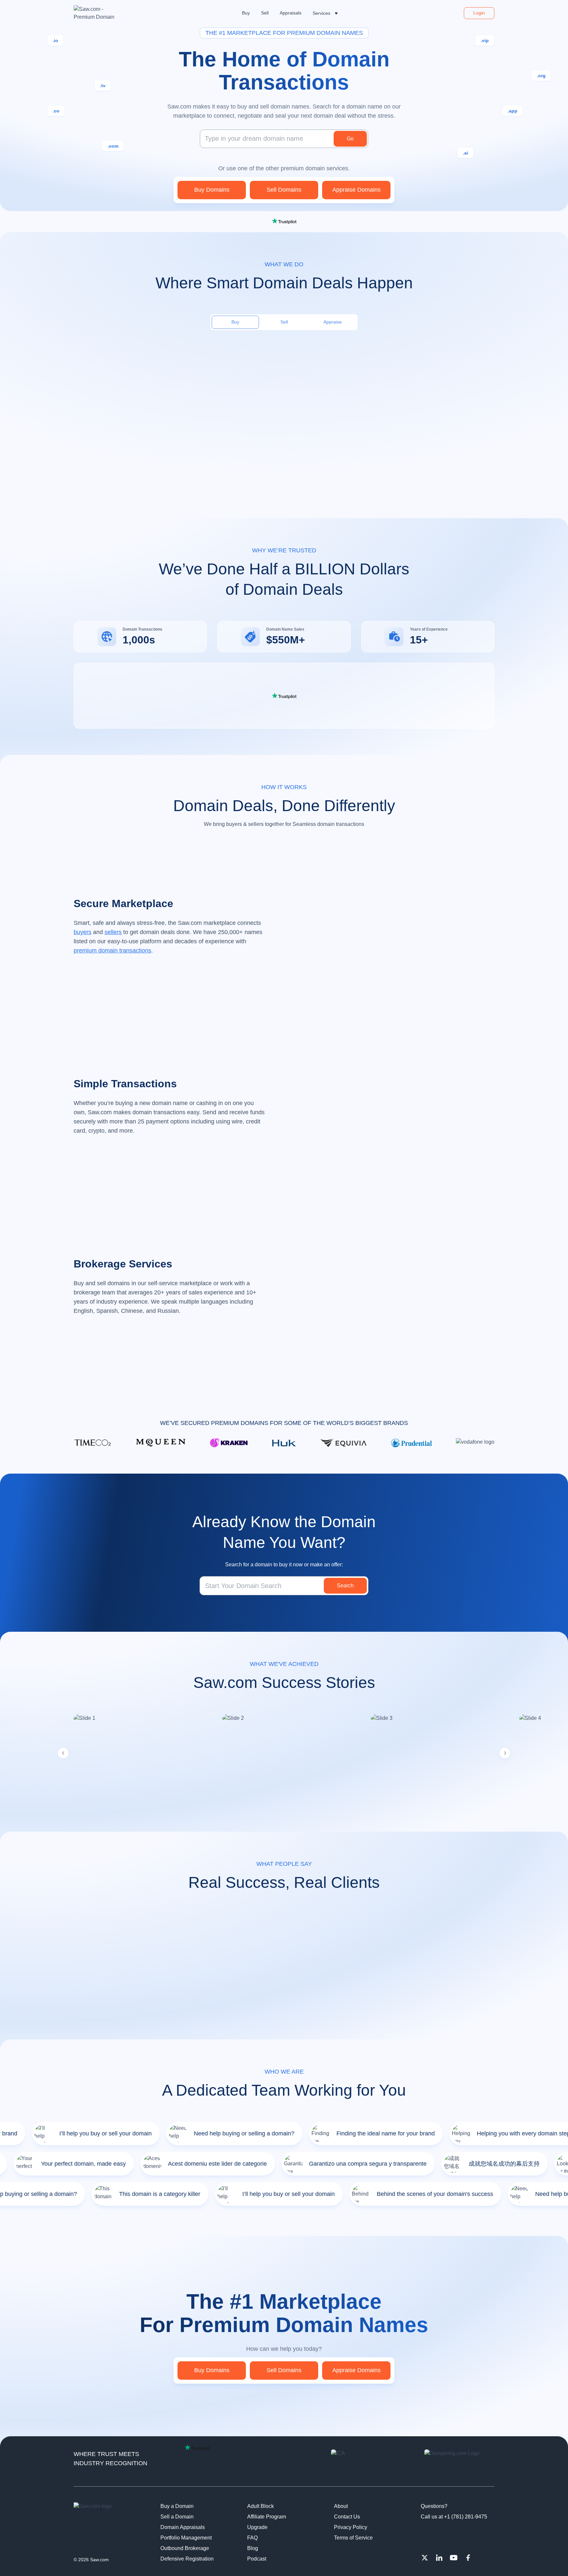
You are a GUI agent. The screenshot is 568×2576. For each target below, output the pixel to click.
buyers (83, 932)
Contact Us (347, 2517)
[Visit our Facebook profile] (468, 2558)
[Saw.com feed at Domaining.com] (459, 2463)
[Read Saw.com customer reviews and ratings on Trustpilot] (284, 221)
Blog (253, 2548)
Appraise (333, 322)
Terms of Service (353, 2538)
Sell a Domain (177, 2517)
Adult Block (260, 2506)
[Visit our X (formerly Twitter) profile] (425, 2558)
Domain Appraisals (183, 2527)
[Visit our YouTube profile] (454, 2558)
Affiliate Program (267, 2517)
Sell (284, 322)
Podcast (257, 2559)
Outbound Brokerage (185, 2548)
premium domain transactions (112, 951)
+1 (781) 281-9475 (466, 2517)
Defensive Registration (187, 2559)
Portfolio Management (186, 2538)
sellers (113, 932)
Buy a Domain (177, 2506)
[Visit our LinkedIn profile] (439, 2558)
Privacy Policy (351, 2527)
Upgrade (257, 2527)
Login (479, 13)
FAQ (252, 2538)
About (341, 2506)
